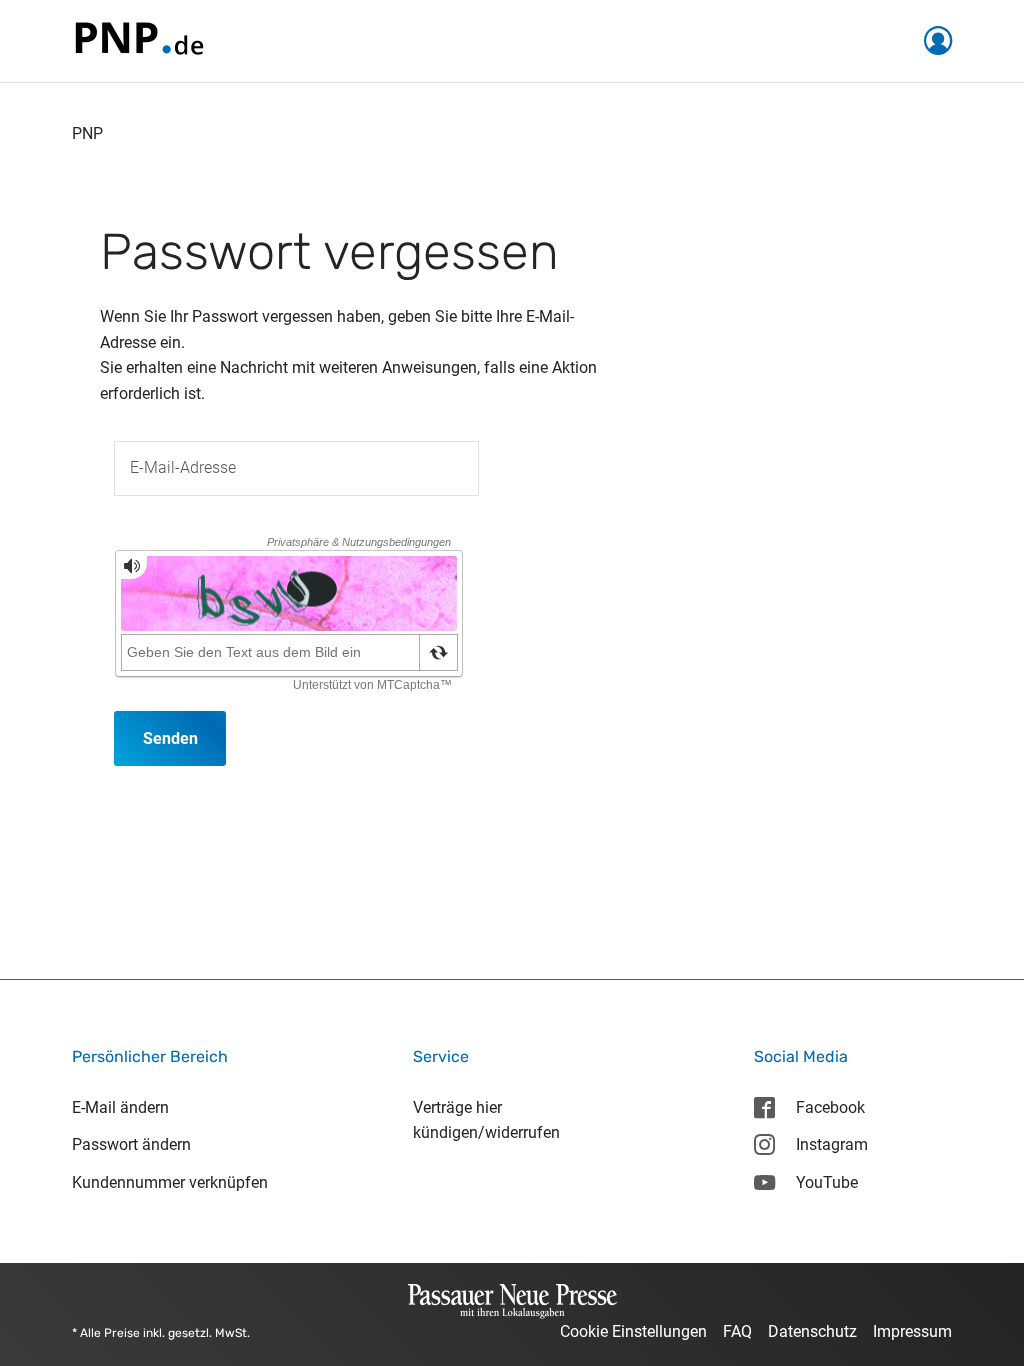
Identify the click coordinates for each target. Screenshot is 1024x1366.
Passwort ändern (131, 1144)
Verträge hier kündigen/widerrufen (486, 1120)
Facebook (830, 1107)
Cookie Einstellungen (633, 1331)
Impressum (912, 1331)
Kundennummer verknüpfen (170, 1182)
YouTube (827, 1182)
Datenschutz (812, 1331)
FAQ (737, 1331)
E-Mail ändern (120, 1107)
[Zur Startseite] (138, 39)
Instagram (832, 1144)
